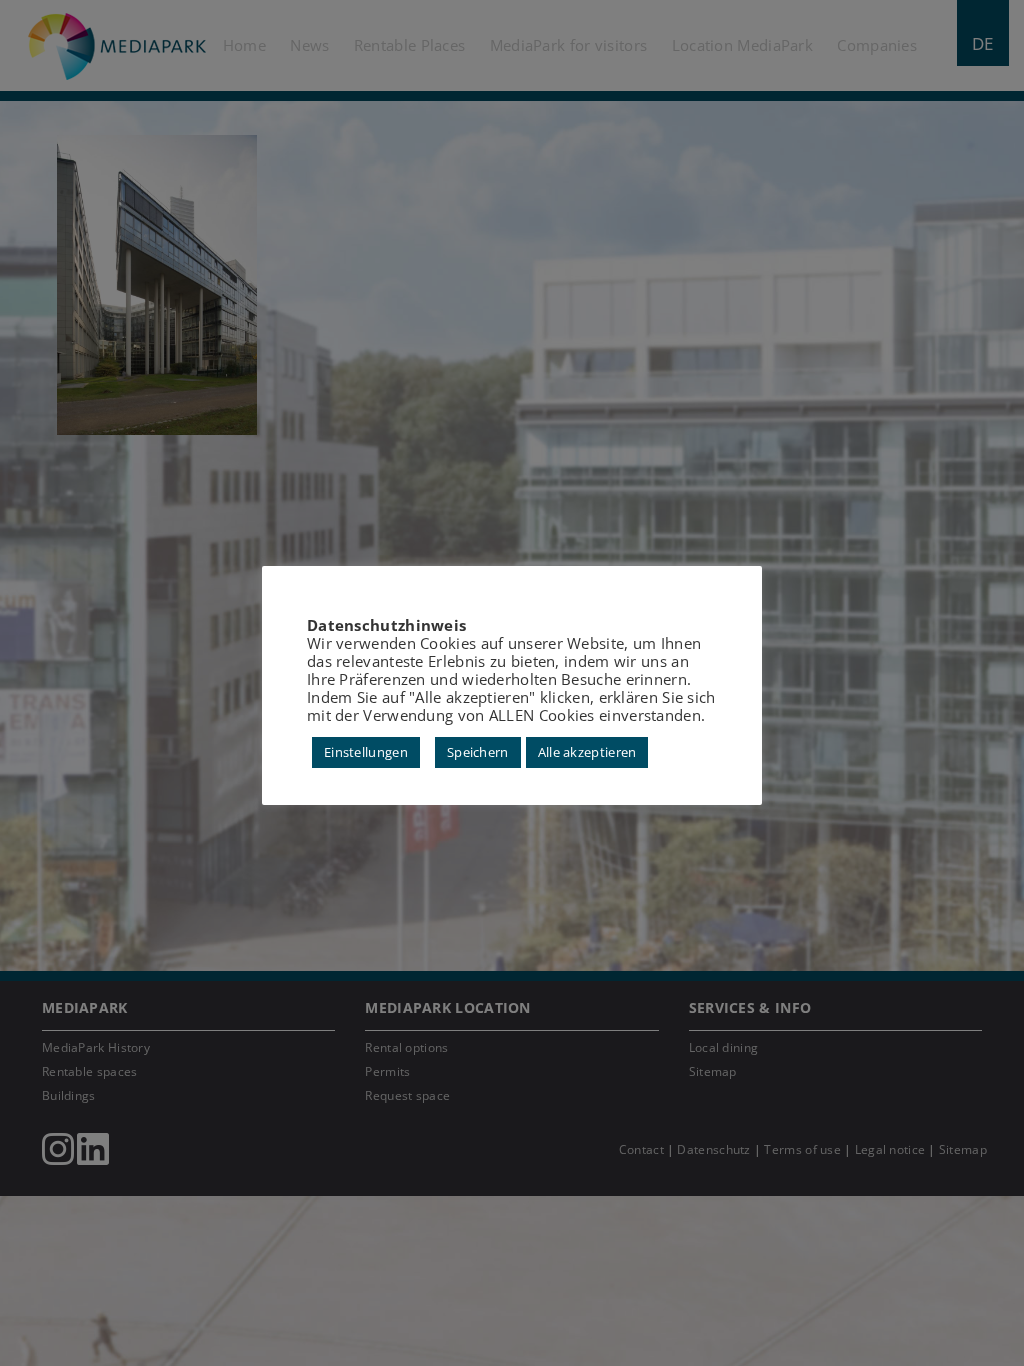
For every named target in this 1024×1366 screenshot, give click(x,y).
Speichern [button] (478, 752)
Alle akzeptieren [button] (587, 752)
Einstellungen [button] (366, 752)
